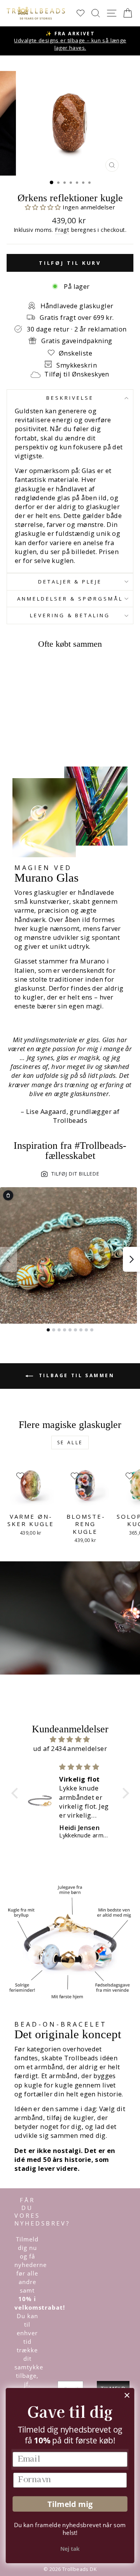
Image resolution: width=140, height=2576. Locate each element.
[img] (70, 1739)
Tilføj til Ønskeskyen (77, 374)
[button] (44, 207)
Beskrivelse (70, 398)
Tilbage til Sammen (75, 1375)
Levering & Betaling (70, 615)
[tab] (48, 1330)
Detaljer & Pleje (70, 582)
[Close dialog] (127, 2395)
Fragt (62, 230)
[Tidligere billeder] (9, 1259)
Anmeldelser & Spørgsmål (70, 599)
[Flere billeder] (131, 1259)
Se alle (70, 1443)
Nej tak (70, 2549)
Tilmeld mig (70, 2504)
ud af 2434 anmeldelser (70, 1748)
